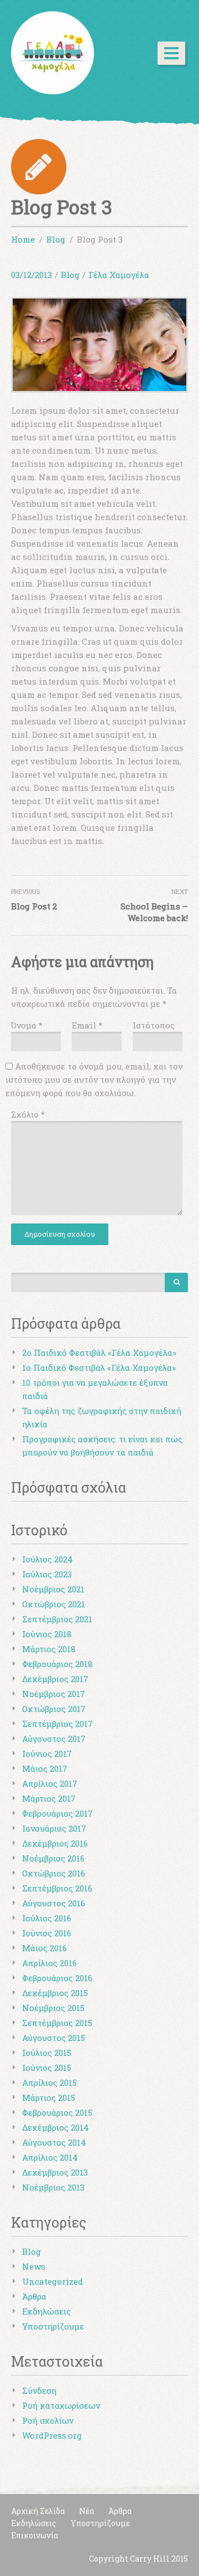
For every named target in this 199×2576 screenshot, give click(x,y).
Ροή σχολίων (48, 2420)
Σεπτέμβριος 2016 (57, 1888)
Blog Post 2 (34, 906)
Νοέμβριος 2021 (53, 1589)
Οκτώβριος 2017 (54, 1709)
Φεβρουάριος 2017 (57, 1813)
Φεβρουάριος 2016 (57, 1978)
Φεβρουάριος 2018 (57, 1664)
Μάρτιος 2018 (49, 1649)
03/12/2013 (32, 275)
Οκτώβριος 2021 (54, 1604)
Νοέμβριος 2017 (54, 1694)
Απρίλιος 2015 (49, 2083)
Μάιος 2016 (44, 1948)
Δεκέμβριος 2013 (55, 2172)
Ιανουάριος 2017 (54, 1828)
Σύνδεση (39, 2390)
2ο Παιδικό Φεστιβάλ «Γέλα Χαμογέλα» (99, 1353)
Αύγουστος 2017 (54, 1739)
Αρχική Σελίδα (38, 2511)
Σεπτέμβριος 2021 (57, 1619)
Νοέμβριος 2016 (53, 1858)
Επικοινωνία (35, 2535)
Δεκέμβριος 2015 (55, 1993)
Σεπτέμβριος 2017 (57, 1724)
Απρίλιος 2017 (50, 1783)
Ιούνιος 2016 (47, 1933)
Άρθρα (34, 2296)
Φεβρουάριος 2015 (57, 2112)
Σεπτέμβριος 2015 (57, 2023)
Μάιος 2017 (45, 1768)
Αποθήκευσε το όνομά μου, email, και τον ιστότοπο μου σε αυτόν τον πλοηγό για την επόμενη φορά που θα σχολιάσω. (94, 1079)
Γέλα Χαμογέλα (119, 275)
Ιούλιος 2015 (47, 2053)
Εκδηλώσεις (46, 2311)
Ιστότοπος (154, 1025)
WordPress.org (52, 2435)
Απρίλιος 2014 (50, 2157)
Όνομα (27, 1025)
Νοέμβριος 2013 (53, 2187)
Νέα (87, 2511)
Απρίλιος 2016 (49, 1963)
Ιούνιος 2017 (47, 1754)
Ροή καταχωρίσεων (61, 2405)
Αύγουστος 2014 (54, 2142)
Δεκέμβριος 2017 (55, 1679)
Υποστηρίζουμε (53, 2326)
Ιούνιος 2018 (47, 1634)
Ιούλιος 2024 (48, 1559)
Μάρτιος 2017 (49, 1798)
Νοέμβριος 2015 (53, 2008)
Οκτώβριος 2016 (54, 1873)
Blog (70, 275)
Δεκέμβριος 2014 (56, 2127)
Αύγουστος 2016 (54, 1903)
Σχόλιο (28, 1114)
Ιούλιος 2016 (47, 1918)
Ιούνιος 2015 (47, 2068)
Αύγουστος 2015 (54, 2038)
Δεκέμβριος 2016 (55, 1843)
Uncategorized (53, 2281)
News (34, 2266)
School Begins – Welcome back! (154, 912)
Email (87, 1025)
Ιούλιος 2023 (47, 1574)
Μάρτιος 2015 (49, 2097)
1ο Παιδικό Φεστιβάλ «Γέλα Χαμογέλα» (99, 1367)
